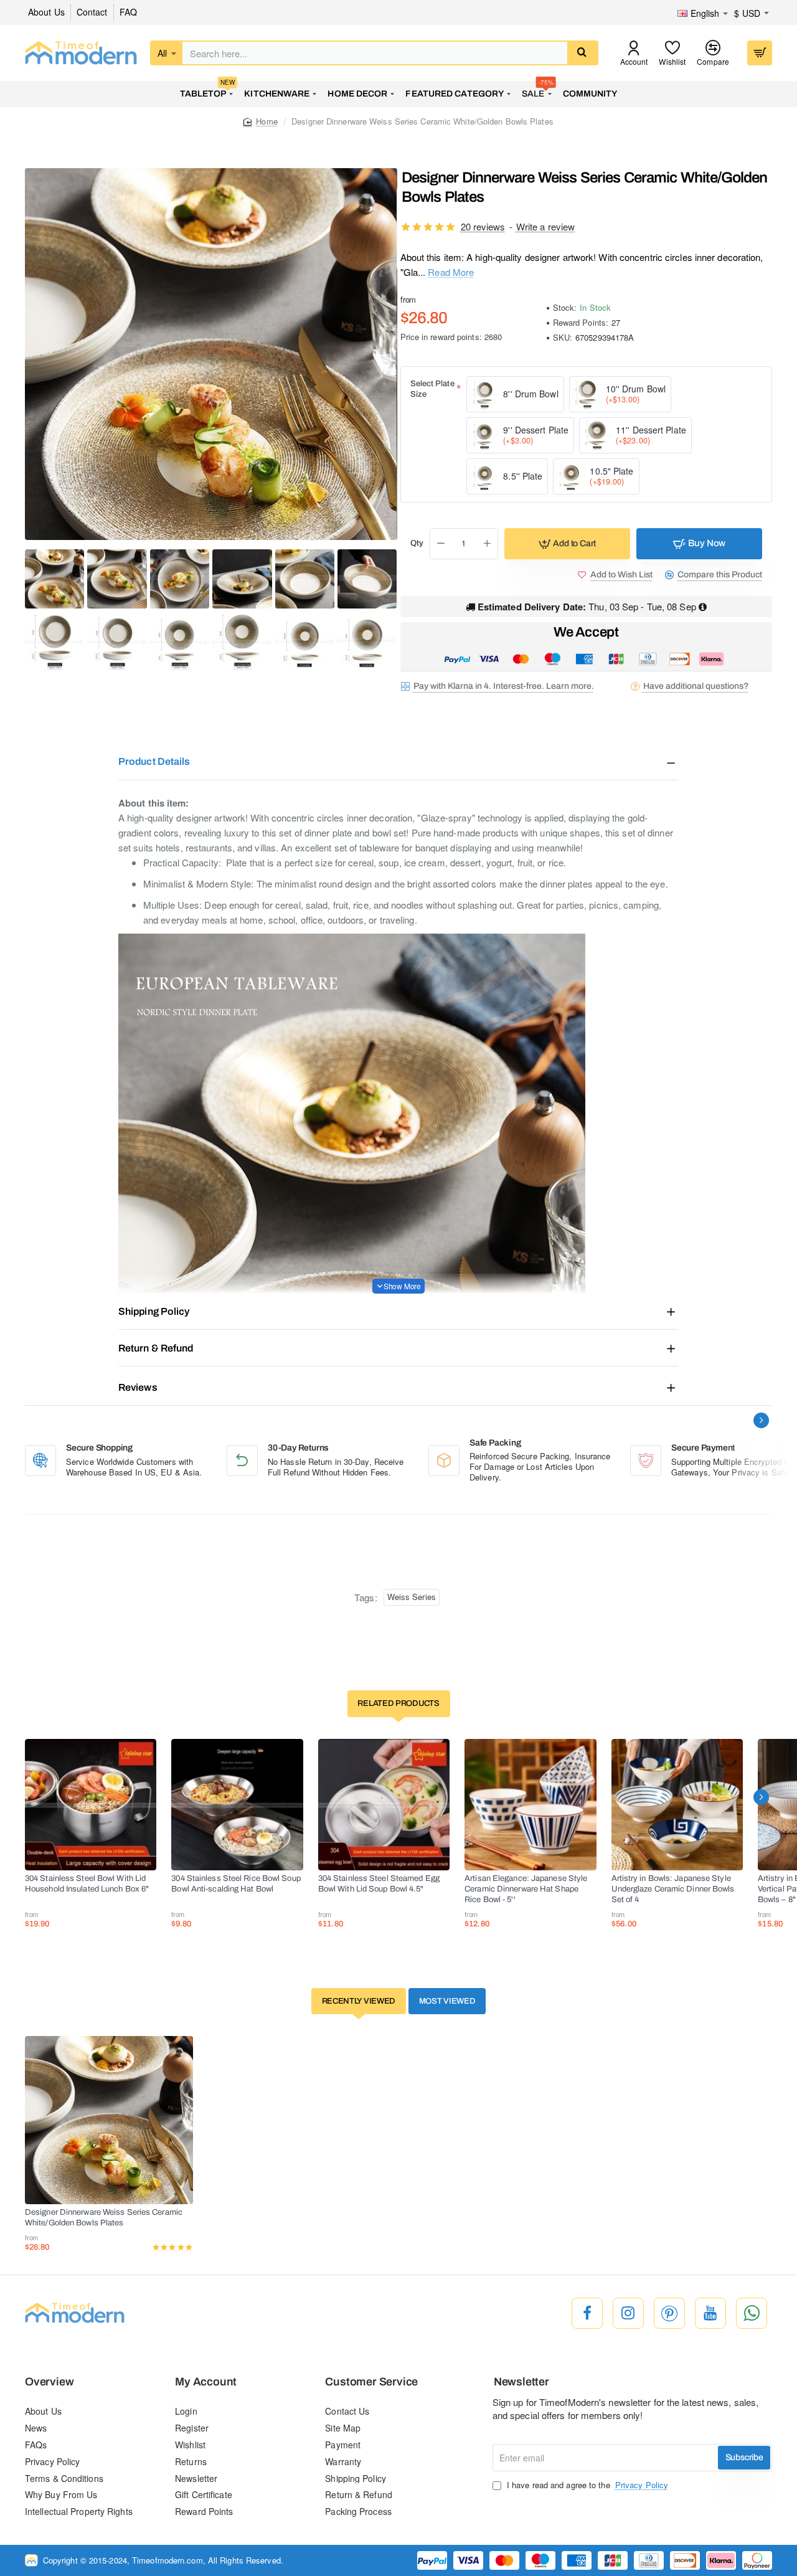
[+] (487, 544)
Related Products (398, 1703)
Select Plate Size (432, 389)
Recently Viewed (359, 2001)
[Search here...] (582, 53)
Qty (417, 543)
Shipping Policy (154, 1311)
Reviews (138, 1387)
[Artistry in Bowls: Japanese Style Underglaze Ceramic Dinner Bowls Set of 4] (677, 1805)
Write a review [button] (545, 226)
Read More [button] (451, 272)
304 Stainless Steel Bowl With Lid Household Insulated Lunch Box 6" (87, 1884)
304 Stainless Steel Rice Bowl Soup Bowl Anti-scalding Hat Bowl (236, 1884)
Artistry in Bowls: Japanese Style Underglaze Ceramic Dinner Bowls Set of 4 (673, 1889)
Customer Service (371, 2382)
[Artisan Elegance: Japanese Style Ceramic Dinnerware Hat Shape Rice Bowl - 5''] (530, 1805)
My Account (206, 2382)
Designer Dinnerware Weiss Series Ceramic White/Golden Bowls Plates (104, 2218)
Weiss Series (412, 1597)
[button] (567, 544)
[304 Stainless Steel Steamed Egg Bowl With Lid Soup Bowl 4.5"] (384, 1805)
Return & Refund (156, 1348)
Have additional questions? (696, 686)
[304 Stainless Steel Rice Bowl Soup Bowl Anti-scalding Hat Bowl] (237, 1805)
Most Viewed (447, 2001)
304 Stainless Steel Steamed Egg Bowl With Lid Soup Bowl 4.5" (379, 1884)
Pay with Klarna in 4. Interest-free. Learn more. (504, 686)
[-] (441, 544)
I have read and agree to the (586, 2485)
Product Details (154, 761)
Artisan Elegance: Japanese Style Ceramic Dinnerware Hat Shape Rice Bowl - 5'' (526, 1889)
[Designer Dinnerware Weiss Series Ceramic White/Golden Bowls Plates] (109, 2120)
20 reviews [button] (483, 226)
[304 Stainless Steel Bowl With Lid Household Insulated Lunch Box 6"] (91, 1805)
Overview (49, 2382)
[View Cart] (760, 53)
